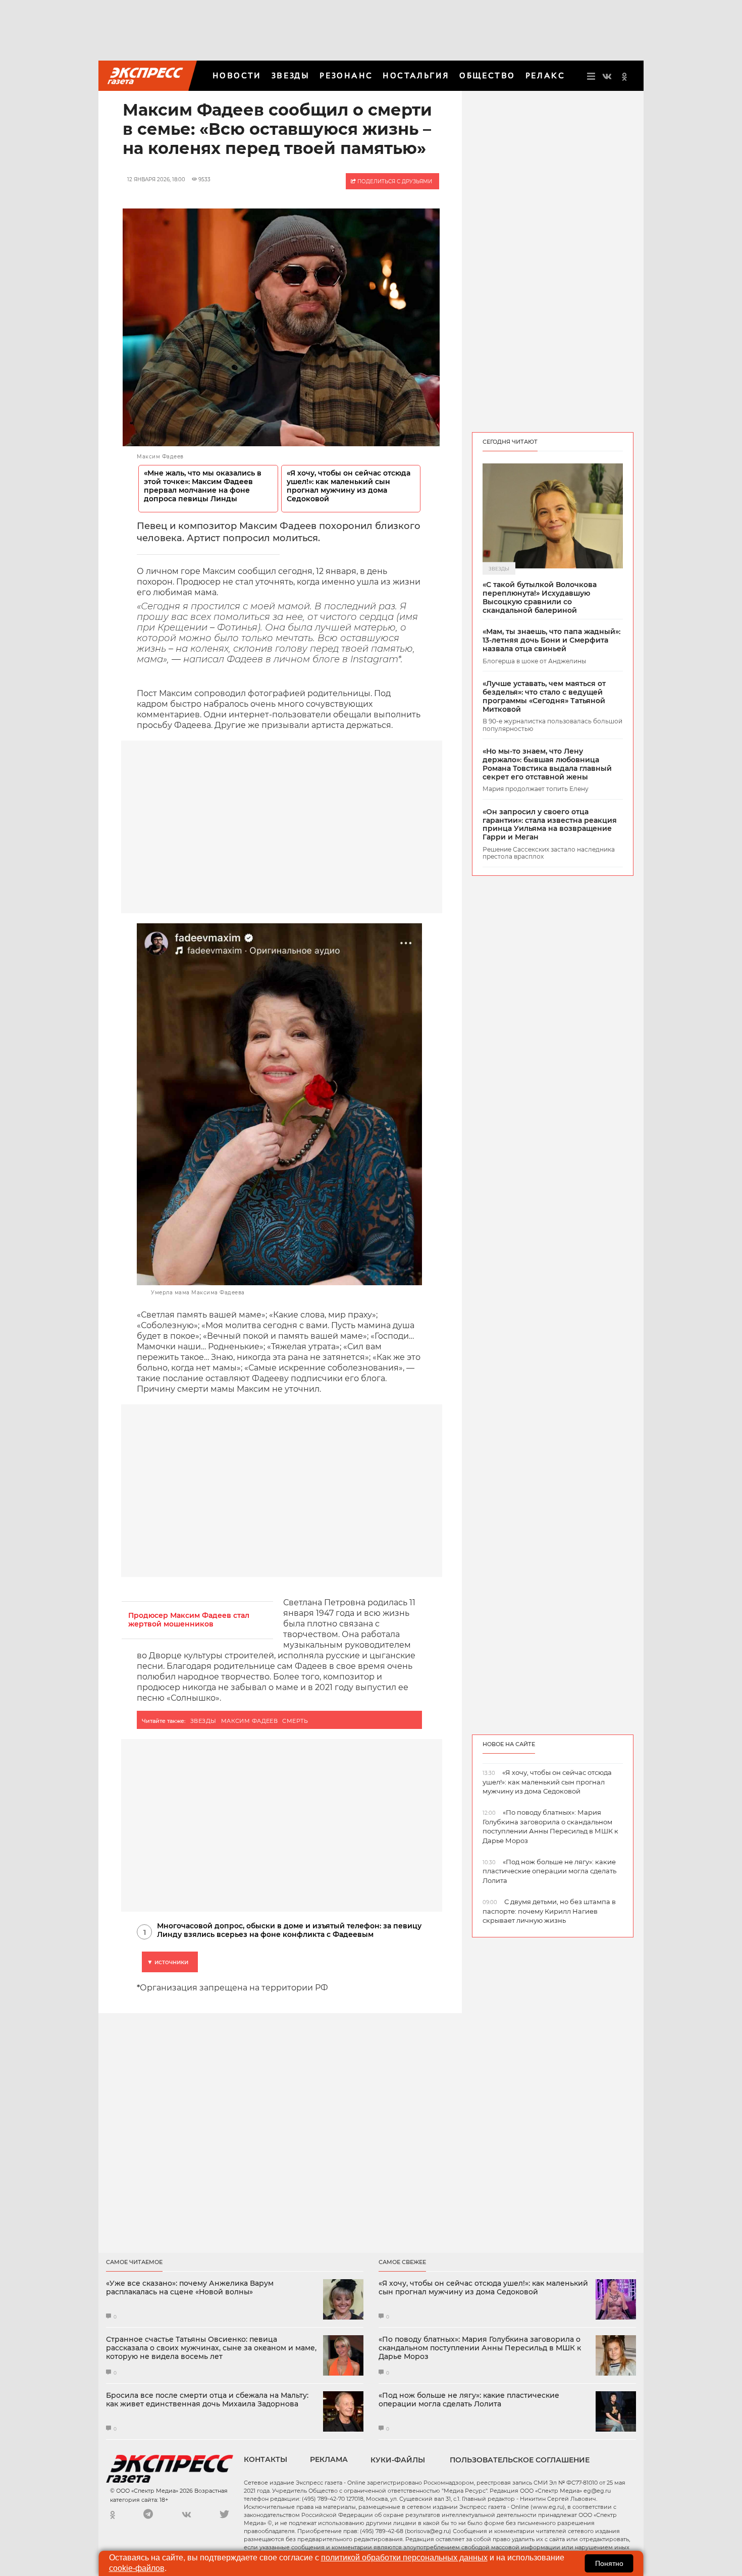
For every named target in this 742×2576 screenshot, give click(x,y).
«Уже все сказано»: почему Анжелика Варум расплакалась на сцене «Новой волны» (190, 2288)
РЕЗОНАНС (346, 75)
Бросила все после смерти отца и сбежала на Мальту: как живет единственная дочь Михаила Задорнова (207, 2400)
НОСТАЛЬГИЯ (416, 75)
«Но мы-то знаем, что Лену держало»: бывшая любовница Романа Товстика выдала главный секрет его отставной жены (547, 764)
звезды (203, 1721)
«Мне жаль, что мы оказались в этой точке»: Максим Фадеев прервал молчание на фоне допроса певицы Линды (203, 486)
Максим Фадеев (250, 1721)
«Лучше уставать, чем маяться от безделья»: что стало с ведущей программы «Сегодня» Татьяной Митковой (544, 696)
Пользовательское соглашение (520, 2460)
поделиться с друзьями (394, 181)
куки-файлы (398, 2460)
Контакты (266, 2459)
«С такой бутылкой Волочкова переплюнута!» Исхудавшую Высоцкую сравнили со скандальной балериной (540, 597)
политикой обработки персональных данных (404, 2558)
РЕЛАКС (545, 75)
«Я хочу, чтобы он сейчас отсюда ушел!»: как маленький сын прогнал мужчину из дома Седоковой (349, 486)
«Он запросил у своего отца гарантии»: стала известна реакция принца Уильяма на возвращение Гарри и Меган (550, 825)
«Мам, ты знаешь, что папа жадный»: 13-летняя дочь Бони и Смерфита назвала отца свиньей (551, 640)
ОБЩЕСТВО (487, 75)
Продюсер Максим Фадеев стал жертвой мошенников (189, 1620)
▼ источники (168, 1962)
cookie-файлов (137, 2568)
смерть (295, 1721)
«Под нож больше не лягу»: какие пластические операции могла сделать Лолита (469, 2400)
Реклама (329, 2459)
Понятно (609, 2563)
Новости (237, 75)
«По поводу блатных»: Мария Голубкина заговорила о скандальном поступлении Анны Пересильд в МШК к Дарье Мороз (480, 2348)
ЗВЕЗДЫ (290, 75)
